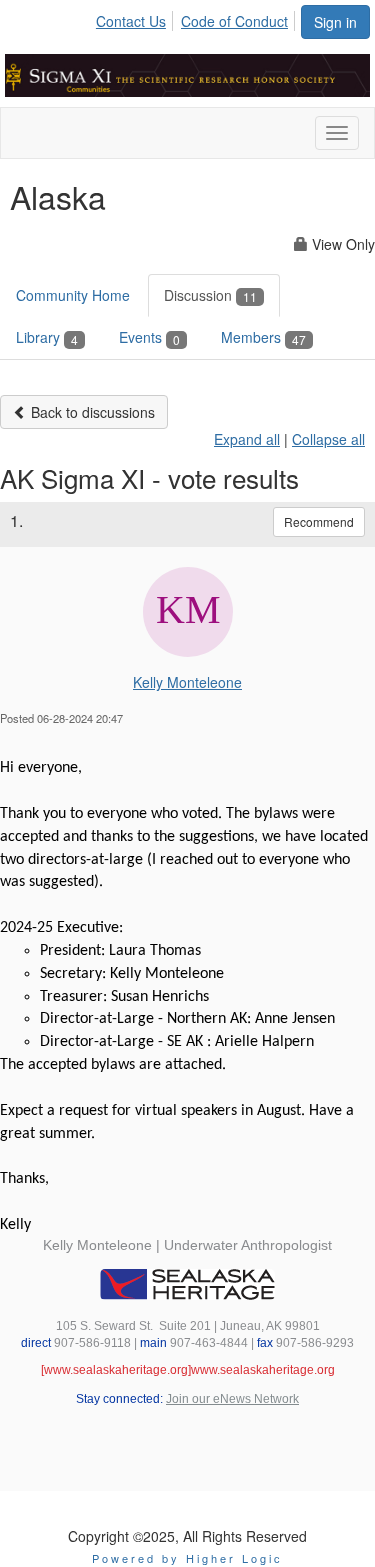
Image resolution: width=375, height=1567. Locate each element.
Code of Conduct (234, 21)
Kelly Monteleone (187, 682)
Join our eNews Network (232, 1399)
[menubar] (197, 18)
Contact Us (131, 21)
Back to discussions (91, 412)
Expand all (247, 439)
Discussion (210, 295)
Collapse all (328, 439)
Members (263, 337)
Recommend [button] (319, 521)
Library (47, 337)
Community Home (73, 295)
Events (149, 337)
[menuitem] (136, 18)
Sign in (335, 22)
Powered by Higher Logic (187, 1558)
